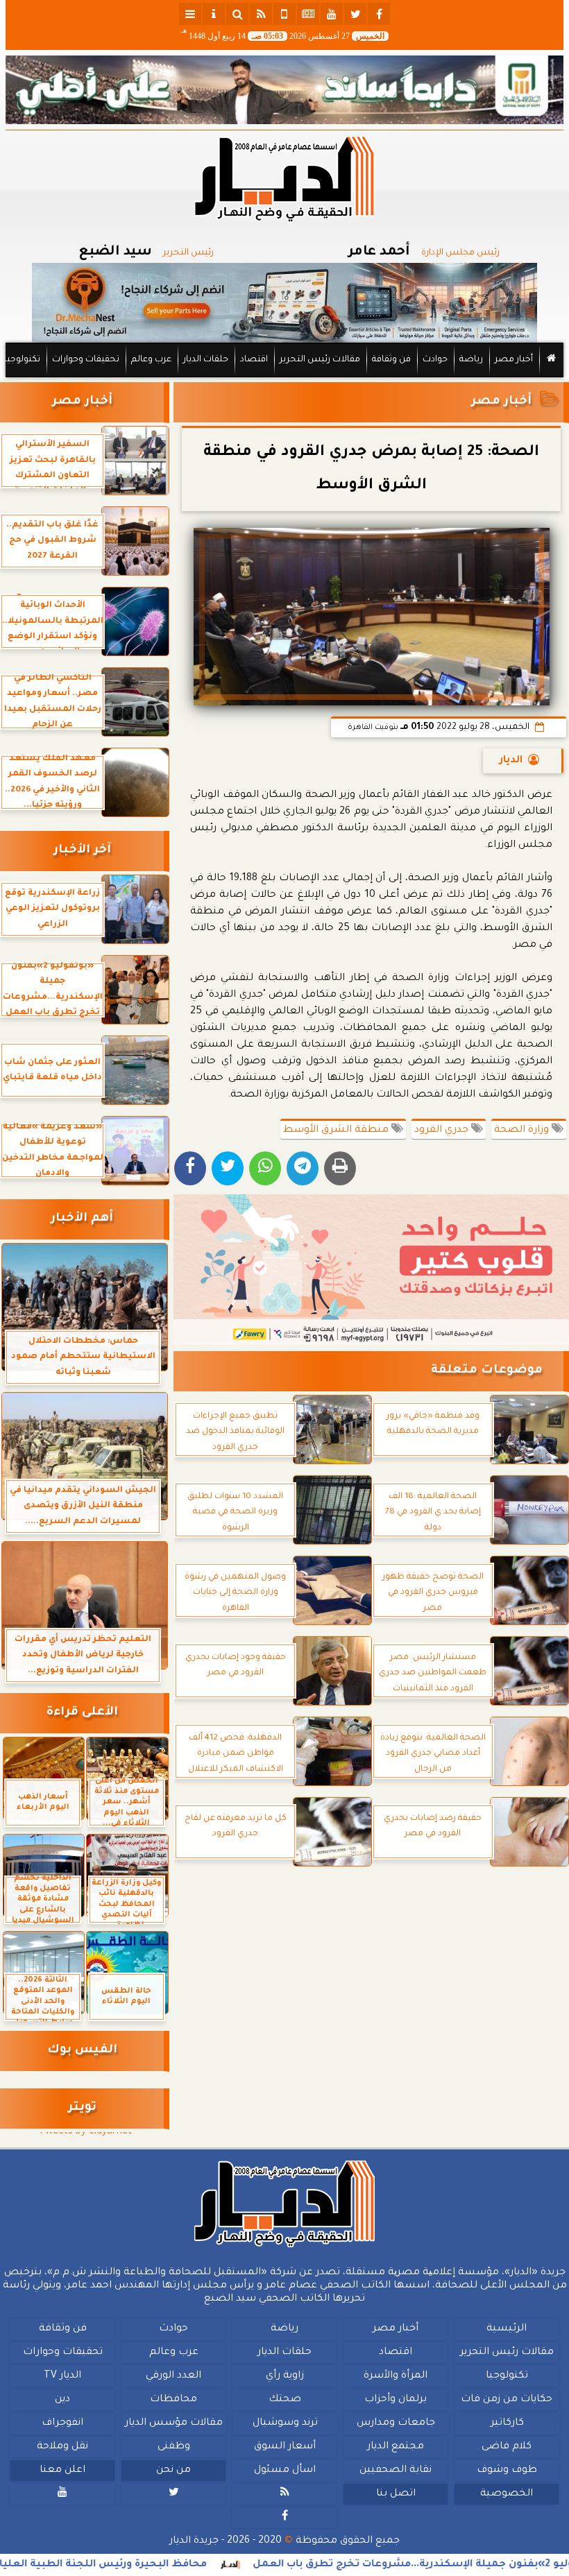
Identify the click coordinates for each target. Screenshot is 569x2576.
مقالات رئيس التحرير (320, 360)
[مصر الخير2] (371, 1270)
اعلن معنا (62, 2471)
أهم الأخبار (82, 1219)
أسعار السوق (285, 2447)
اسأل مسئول (285, 2471)
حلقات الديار (206, 360)
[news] (308, 14)
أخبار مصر (514, 360)
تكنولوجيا (22, 360)
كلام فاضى (507, 2447)
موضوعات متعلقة (487, 1371)
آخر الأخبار (82, 851)
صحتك (285, 2400)
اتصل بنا (396, 2494)
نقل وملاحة (62, 2447)
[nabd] (284, 14)
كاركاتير (507, 2423)
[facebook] (379, 14)
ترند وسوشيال (285, 2423)
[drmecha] (284, 378)
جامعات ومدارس (396, 2423)
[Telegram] (303, 1168)
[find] (237, 14)
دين (62, 2400)
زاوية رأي (285, 2376)
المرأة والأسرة (396, 2376)
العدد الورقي (173, 2376)
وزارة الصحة (523, 1131)
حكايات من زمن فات (507, 2400)
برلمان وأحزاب (396, 2400)
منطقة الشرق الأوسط (337, 1131)
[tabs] (190, 14)
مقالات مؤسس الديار (174, 2423)
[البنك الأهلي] (284, 90)
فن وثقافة (391, 360)
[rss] (261, 14)
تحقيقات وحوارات (86, 360)
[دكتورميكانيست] (284, 303)
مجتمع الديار (396, 2447)
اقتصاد (254, 360)
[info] (214, 14)
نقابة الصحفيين (396, 2471)
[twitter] (355, 14)
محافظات (173, 2400)
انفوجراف (62, 2423)
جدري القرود (443, 1131)
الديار (511, 761)
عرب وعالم (151, 360)
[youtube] (332, 14)
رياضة (471, 360)
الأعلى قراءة (82, 1713)
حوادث (435, 360)
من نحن (173, 2471)
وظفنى (174, 2447)
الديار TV (62, 2376)
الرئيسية (507, 2329)
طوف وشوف (507, 2471)
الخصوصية (507, 2494)
